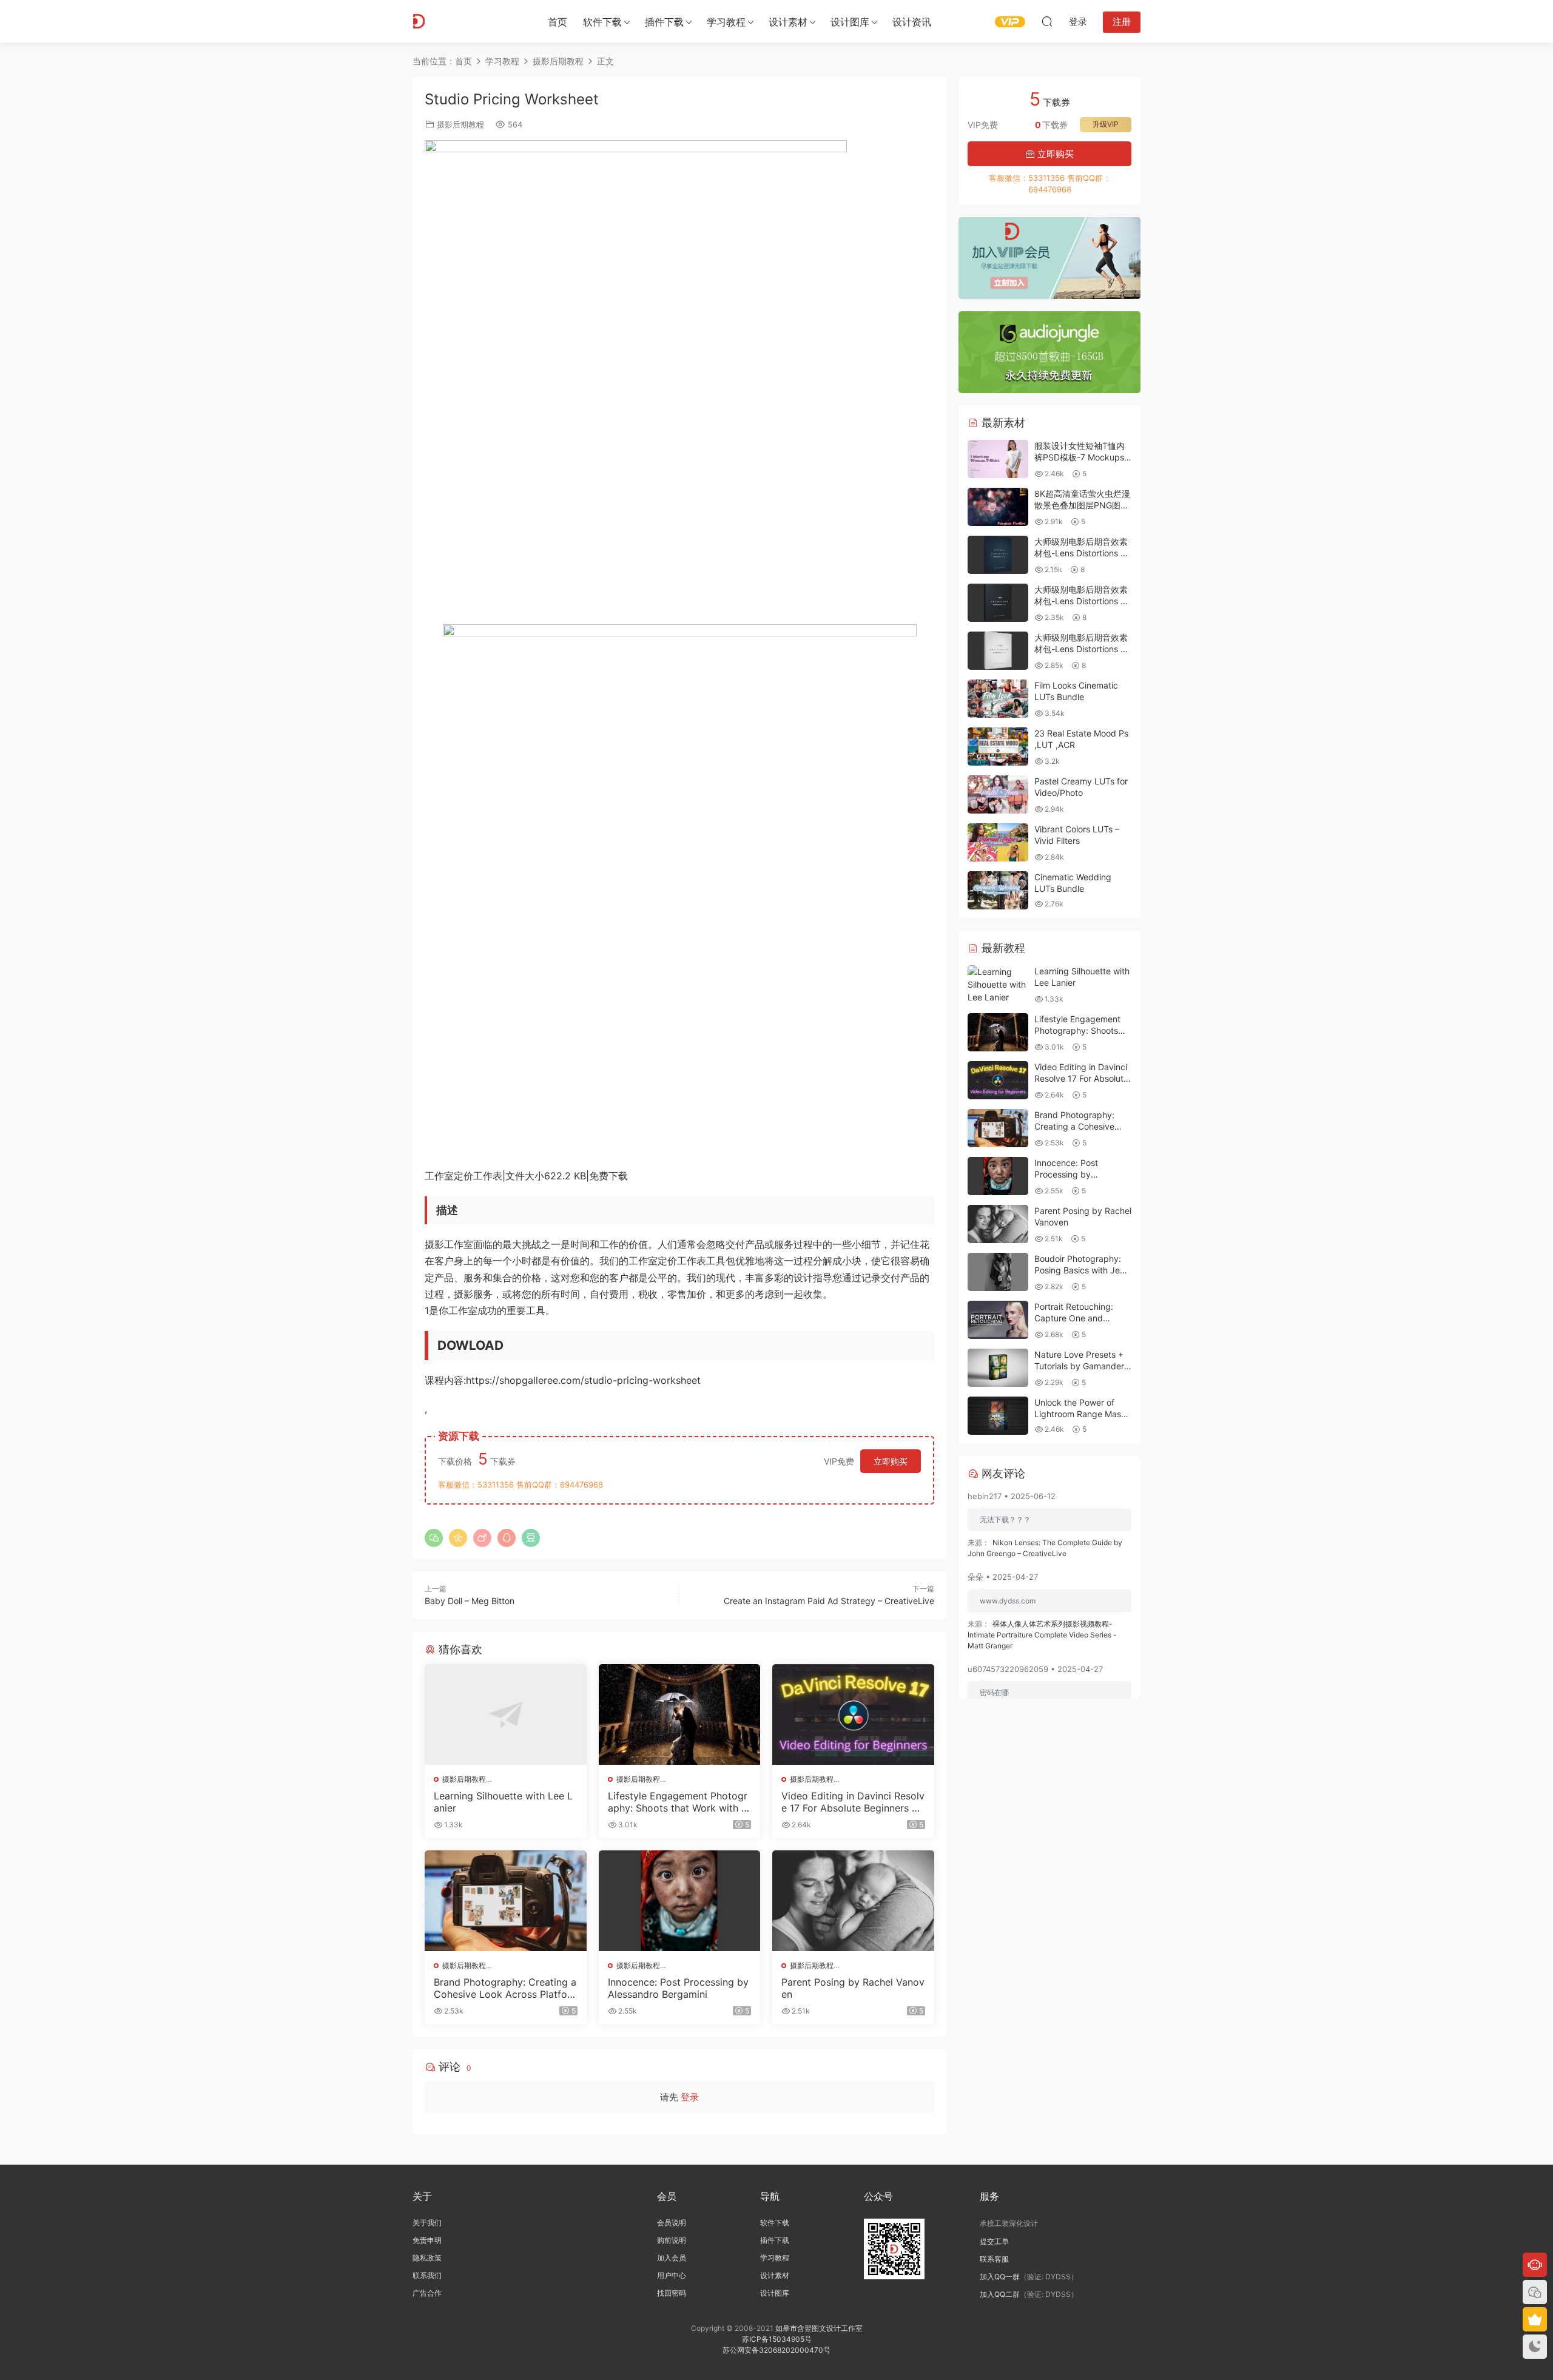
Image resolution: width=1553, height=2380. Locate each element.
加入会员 (672, 2258)
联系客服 (994, 2259)
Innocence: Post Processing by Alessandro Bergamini (678, 1988)
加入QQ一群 (1000, 2277)
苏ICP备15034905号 (777, 2339)
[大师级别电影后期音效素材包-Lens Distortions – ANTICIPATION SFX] (998, 651)
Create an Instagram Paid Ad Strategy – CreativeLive (829, 1601)
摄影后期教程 (460, 124)
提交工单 (994, 2241)
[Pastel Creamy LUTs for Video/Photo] (998, 794)
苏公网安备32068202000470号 (776, 2350)
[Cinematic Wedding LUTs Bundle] (998, 890)
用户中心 (672, 2275)
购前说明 (672, 2240)
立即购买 (891, 1461)
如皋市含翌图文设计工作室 (819, 2328)
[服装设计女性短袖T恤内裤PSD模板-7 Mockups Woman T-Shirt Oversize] (998, 459)
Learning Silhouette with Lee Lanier (503, 1802)
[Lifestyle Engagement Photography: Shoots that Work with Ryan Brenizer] (680, 1714)
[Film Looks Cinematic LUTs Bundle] (998, 699)
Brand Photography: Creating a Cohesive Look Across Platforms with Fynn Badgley (505, 1988)
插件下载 (664, 22)
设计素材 (775, 2275)
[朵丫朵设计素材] (467, 21)
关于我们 (427, 2223)
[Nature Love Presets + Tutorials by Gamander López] (998, 1368)
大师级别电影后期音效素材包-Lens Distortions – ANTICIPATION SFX (1081, 649)
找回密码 (672, 2293)
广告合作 (427, 2293)
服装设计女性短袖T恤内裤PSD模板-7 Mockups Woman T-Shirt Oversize (1082, 457)
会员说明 (672, 2223)
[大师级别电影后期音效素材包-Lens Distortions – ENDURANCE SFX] (998, 555)
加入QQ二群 (1000, 2294)
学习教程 (726, 22)
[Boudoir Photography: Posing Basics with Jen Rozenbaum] (998, 1272)
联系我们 (427, 2275)
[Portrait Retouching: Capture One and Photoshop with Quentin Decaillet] (998, 1320)
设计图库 (850, 22)
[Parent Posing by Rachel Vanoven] (853, 1901)
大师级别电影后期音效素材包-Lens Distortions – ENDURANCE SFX (1081, 553)
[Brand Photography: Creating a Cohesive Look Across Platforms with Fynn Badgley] (506, 1901)
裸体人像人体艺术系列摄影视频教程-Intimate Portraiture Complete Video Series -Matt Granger (1042, 1635)
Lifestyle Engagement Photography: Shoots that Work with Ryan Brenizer (678, 1802)
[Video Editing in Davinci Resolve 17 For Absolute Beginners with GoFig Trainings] (853, 1714)
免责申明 (427, 2240)
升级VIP (1106, 124)
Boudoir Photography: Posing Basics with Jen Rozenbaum (1080, 1270)
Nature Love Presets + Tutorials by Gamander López (1079, 1366)
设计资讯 (912, 22)
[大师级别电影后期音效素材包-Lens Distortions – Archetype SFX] (998, 603)
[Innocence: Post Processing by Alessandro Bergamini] (680, 1901)
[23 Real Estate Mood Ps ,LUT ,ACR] (998, 747)
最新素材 (1002, 423)
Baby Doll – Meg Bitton (470, 1601)
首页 (558, 22)
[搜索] (1047, 21)
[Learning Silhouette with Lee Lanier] (506, 1714)
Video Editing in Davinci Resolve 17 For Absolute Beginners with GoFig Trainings (853, 1802)
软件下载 (602, 22)
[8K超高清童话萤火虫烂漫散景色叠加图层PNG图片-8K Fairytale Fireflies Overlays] (998, 507)
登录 (690, 2097)
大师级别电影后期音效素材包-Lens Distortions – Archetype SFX (1081, 601)
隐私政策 (427, 2258)
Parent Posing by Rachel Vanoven (853, 1988)
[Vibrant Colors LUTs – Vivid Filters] (998, 842)
